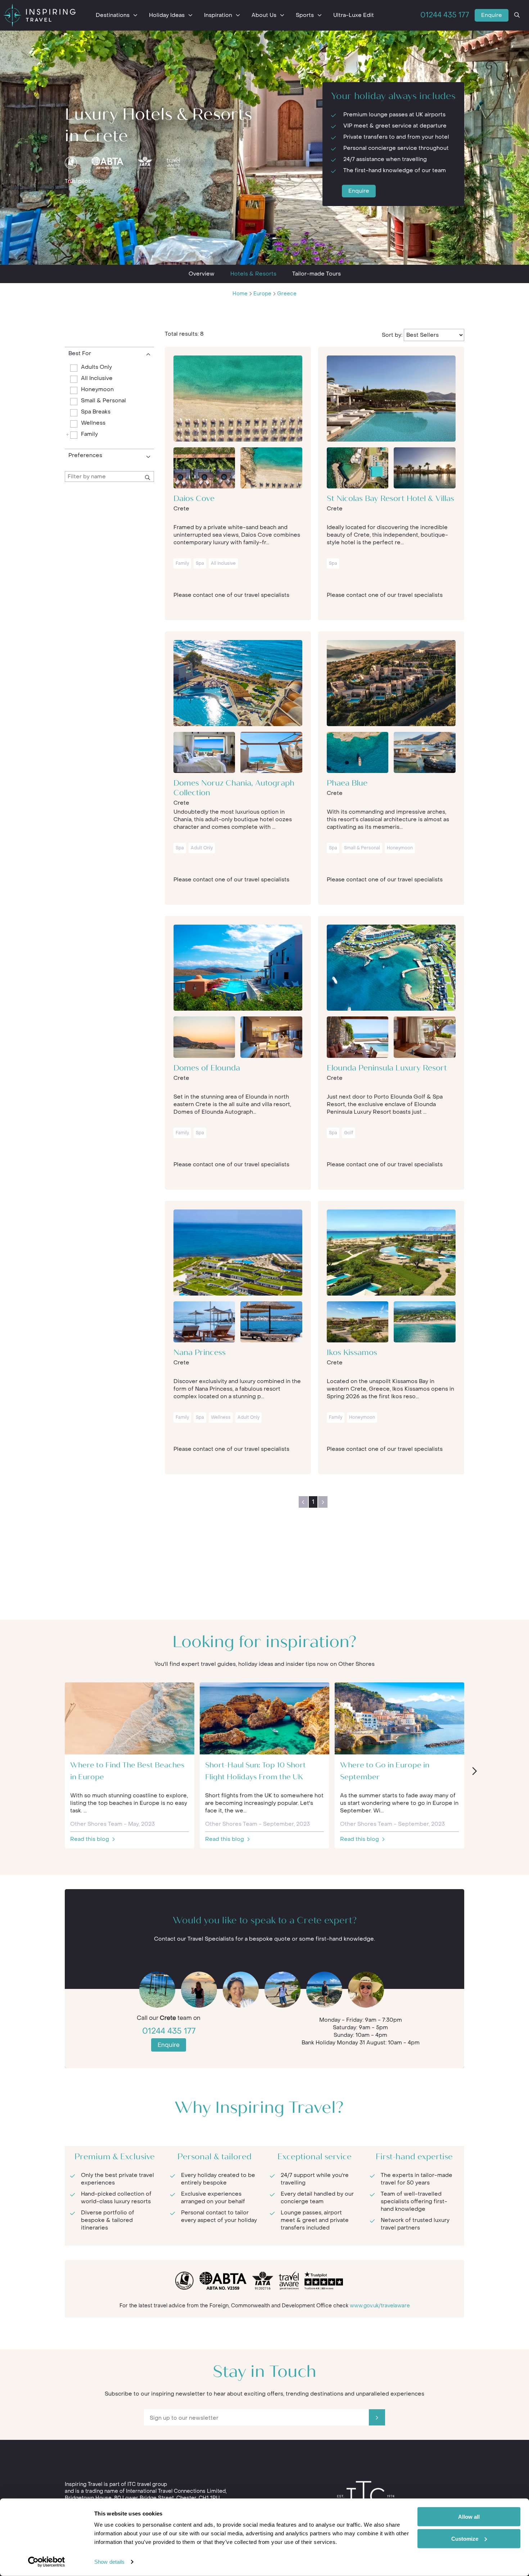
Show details (109, 2562)
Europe (262, 294)
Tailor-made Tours (317, 274)
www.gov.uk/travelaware (380, 2306)
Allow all (469, 2517)
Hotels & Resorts (253, 274)
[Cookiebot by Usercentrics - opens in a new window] (47, 2562)
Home (240, 294)
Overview (202, 274)
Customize (465, 2538)
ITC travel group (147, 2484)
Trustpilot (78, 181)
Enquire (492, 15)
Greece (287, 294)
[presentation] (474, 1771)
